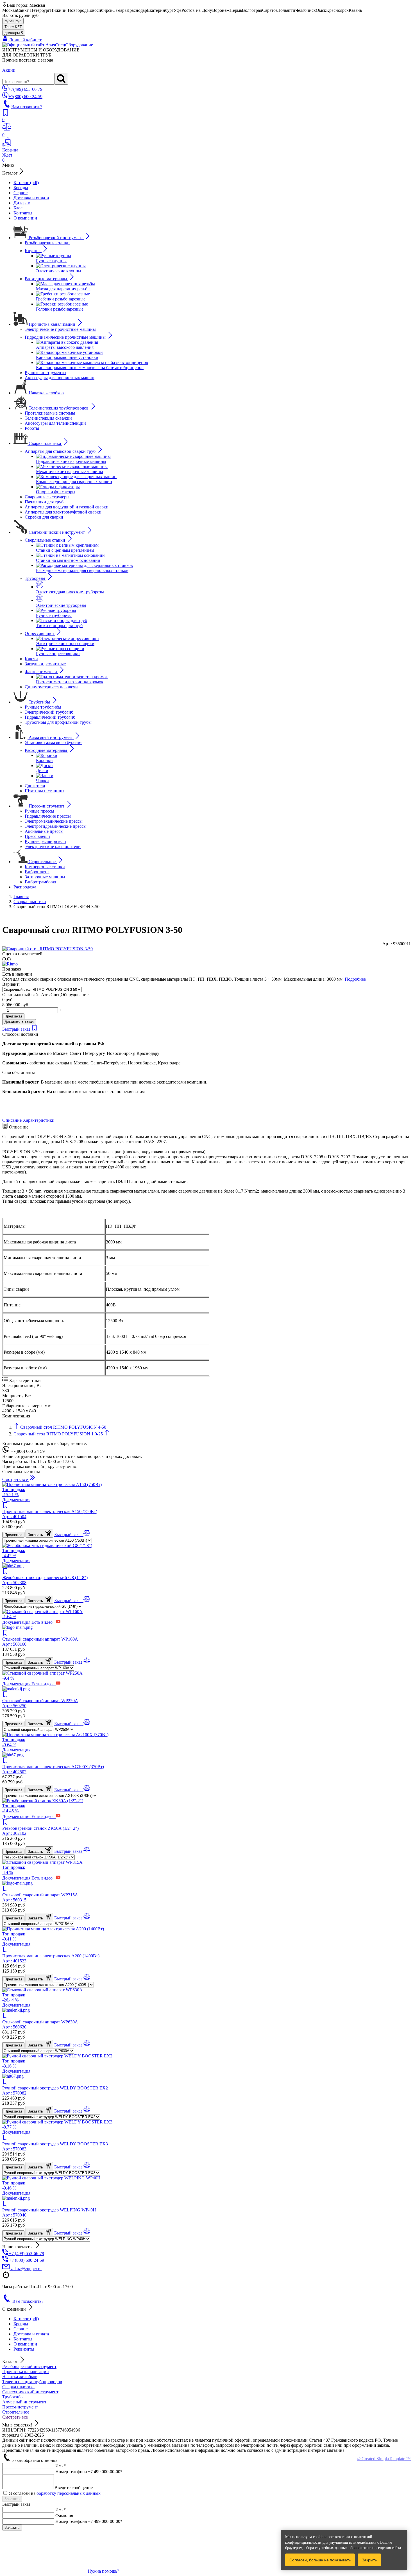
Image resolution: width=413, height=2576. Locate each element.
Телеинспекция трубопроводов (32, 2382)
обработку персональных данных (69, 2493)
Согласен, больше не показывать (320, 2560)
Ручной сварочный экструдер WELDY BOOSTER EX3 (55, 2146)
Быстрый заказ (17, 1029)
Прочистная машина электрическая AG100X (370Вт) (53, 1769)
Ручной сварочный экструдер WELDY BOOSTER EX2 (55, 2090)
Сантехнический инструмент (30, 2392)
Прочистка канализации (26, 2372)
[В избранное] (35, 1029)
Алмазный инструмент (24, 2402)
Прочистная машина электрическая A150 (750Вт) (50, 1514)
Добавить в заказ (19, 1022)
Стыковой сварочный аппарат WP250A (40, 1703)
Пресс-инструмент (20, 2407)
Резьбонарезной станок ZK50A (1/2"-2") (40, 1831)
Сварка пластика (18, 2387)
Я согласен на (55, 2493)
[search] (61, 79)
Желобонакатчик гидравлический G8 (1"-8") (45, 1580)
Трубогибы (13, 2397)
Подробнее (355, 979)
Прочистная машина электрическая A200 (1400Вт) (51, 1958)
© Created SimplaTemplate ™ (384, 2459)
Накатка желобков (20, 2377)
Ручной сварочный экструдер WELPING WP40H (49, 2212)
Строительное (16, 2412)
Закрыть (369, 2560)
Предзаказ (13, 1016)
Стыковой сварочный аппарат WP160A (40, 1642)
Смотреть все (15, 2417)
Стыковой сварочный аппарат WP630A (40, 2024)
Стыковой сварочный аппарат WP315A (40, 1897)
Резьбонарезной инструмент (29, 2366)
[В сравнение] (87, 1534)
